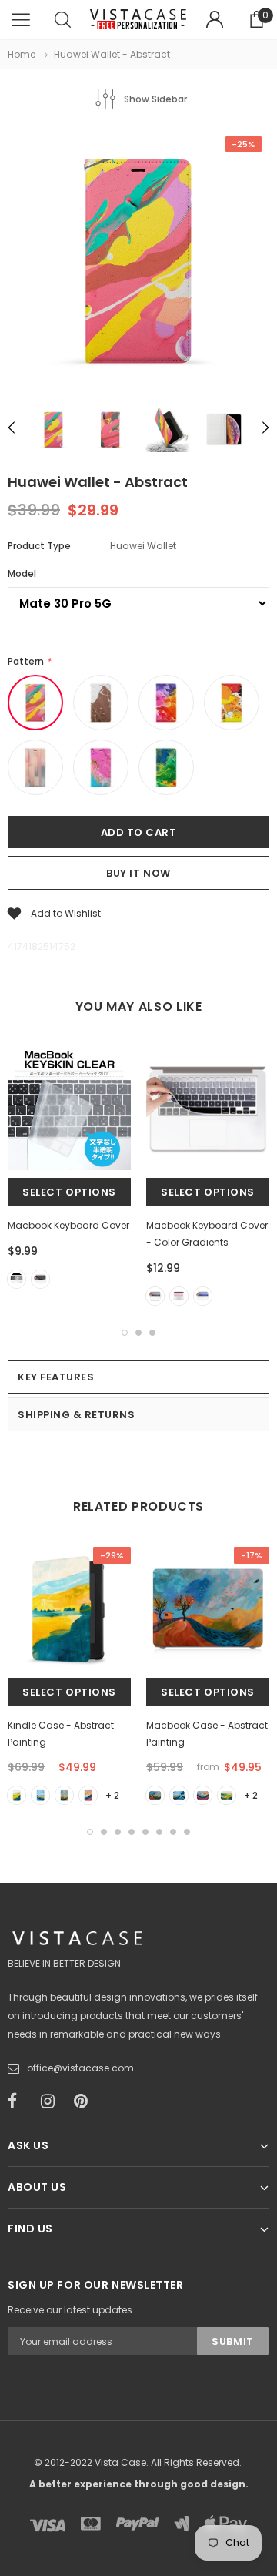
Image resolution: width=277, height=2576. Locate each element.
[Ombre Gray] (155, 1296)
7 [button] (173, 1832)
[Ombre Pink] (179, 1296)
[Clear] (17, 1279)
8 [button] (187, 1832)
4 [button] (132, 1832)
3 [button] (152, 1333)
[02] (64, 1795)
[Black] (40, 1279)
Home (22, 54)
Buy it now (138, 873)
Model (22, 574)
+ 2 (112, 1795)
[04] (17, 1795)
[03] (88, 1795)
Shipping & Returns (76, 1415)
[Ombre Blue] (203, 1296)
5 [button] (145, 1832)
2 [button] (138, 1333)
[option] (138, 262)
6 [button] (159, 1832)
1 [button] (125, 1333)
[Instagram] (52, 2101)
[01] (40, 1795)
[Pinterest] (85, 2101)
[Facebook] (19, 2101)
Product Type (39, 546)
